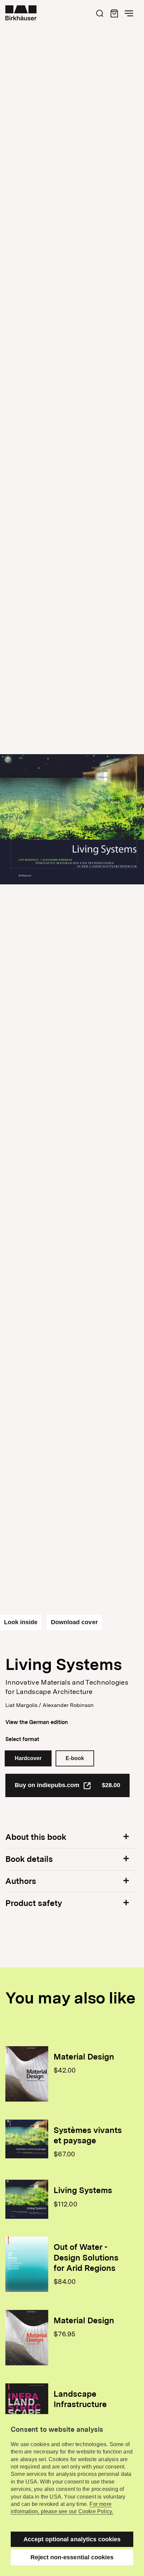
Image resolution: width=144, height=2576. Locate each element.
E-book (75, 1758)
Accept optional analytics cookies (72, 2539)
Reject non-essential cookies (72, 2557)
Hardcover (28, 1758)
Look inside (21, 1622)
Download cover (74, 1622)
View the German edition (37, 1722)
